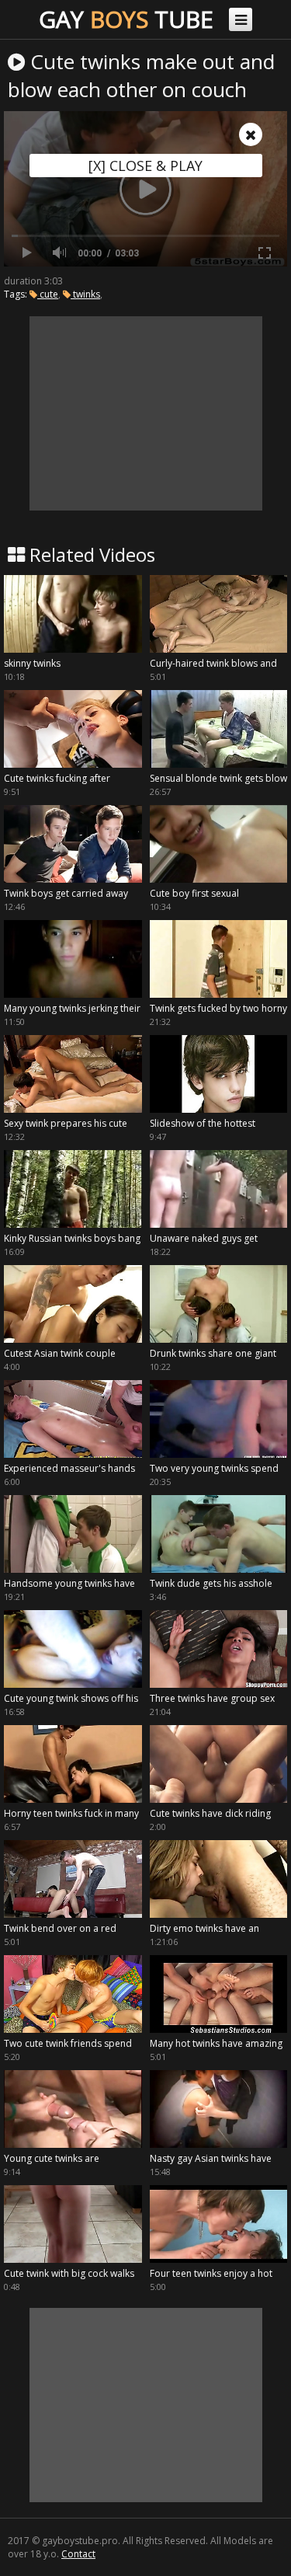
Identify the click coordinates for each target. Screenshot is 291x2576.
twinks (85, 294)
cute (48, 294)
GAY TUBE (126, 19)
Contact (78, 2554)
